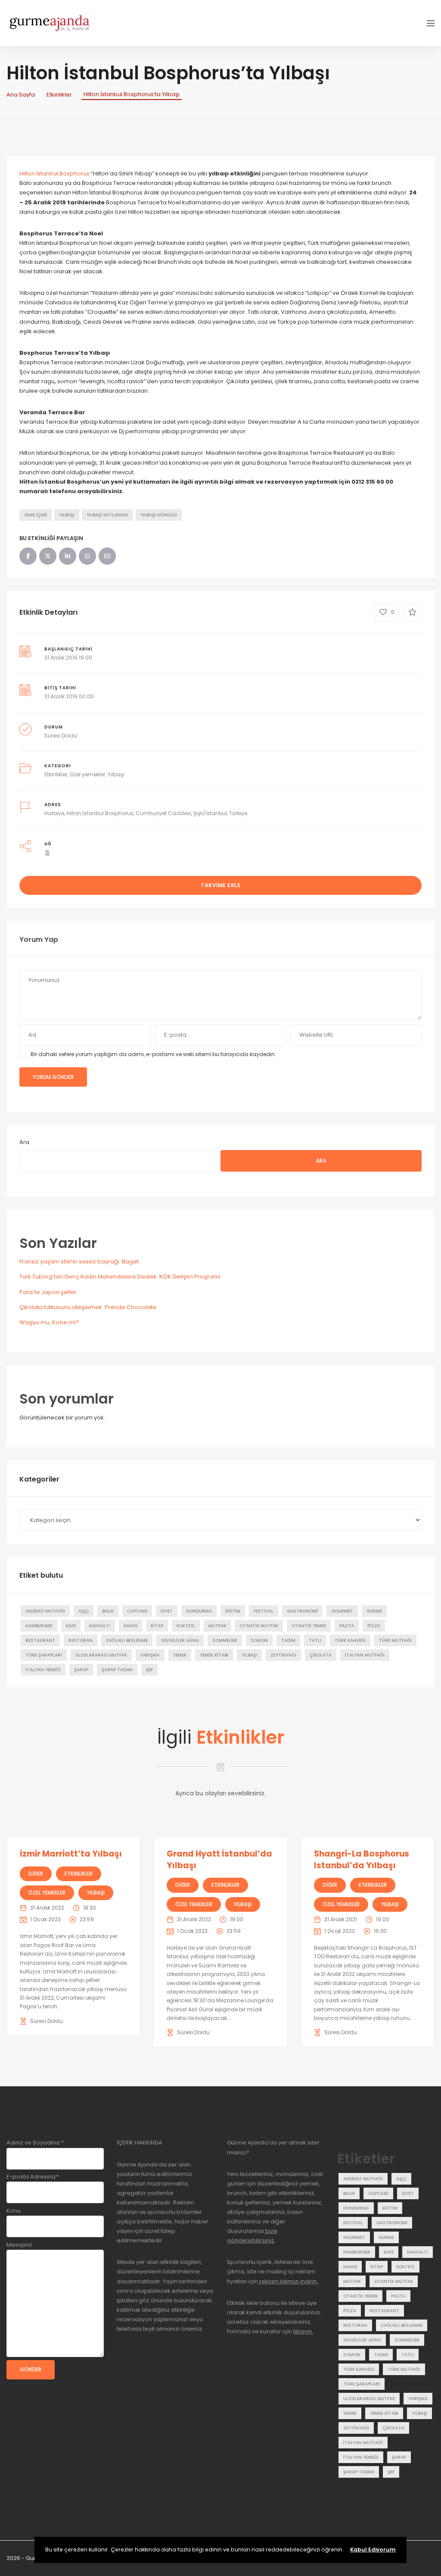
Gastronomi (302, 1611)
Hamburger (39, 1626)
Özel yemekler (87, 774)
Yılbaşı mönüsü (159, 515)
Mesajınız (19, 2245)
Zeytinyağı (283, 1655)
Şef (149, 1670)
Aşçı (84, 1611)
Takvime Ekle (220, 885)
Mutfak (217, 1626)
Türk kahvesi (350, 1640)
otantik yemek (309, 1626)
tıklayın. (303, 2331)
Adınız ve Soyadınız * (35, 2143)
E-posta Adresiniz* (33, 2177)
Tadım (288, 1640)
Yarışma (150, 1655)
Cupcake (137, 1611)
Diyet (167, 1611)
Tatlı (315, 1640)
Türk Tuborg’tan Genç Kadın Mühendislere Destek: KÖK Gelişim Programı (120, 1277)
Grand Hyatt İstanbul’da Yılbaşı (219, 1860)
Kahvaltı (100, 1626)
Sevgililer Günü (180, 1640)
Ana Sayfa (21, 95)
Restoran (81, 1640)
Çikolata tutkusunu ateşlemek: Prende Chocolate (88, 1307)
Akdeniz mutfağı (45, 1611)
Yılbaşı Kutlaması (107, 515)
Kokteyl (186, 1626)
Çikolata (321, 1655)
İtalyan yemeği (43, 1670)
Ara (24, 1142)
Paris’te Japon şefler (48, 1292)
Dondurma (199, 1611)
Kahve (130, 1626)
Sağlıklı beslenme (127, 1640)
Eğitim (233, 1611)
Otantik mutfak (259, 1626)
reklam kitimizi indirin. (288, 2281)
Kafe (71, 1626)
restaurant (40, 1640)
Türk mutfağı (395, 1640)
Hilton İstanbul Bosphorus (54, 174)
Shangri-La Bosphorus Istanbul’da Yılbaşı (362, 1860)
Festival (264, 1611)
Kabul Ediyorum (373, 2549)
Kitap (157, 1626)
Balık (108, 1611)
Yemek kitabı (214, 1655)
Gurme (374, 1611)
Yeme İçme (36, 515)
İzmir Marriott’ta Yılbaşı (71, 1854)
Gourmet (342, 1611)
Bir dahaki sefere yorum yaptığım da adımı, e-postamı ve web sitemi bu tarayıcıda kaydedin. (153, 1054)
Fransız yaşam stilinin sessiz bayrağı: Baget (79, 1261)
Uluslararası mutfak (101, 1655)
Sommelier (225, 1640)
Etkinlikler (59, 95)
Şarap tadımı (117, 1670)
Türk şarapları (44, 1655)
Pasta (347, 1626)
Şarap (81, 1670)
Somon (259, 1640)
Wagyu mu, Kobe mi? (49, 1322)
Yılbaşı (67, 515)
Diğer (36, 1874)
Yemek (180, 1655)
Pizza (374, 1626)
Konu (14, 2211)
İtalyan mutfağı (365, 1655)
